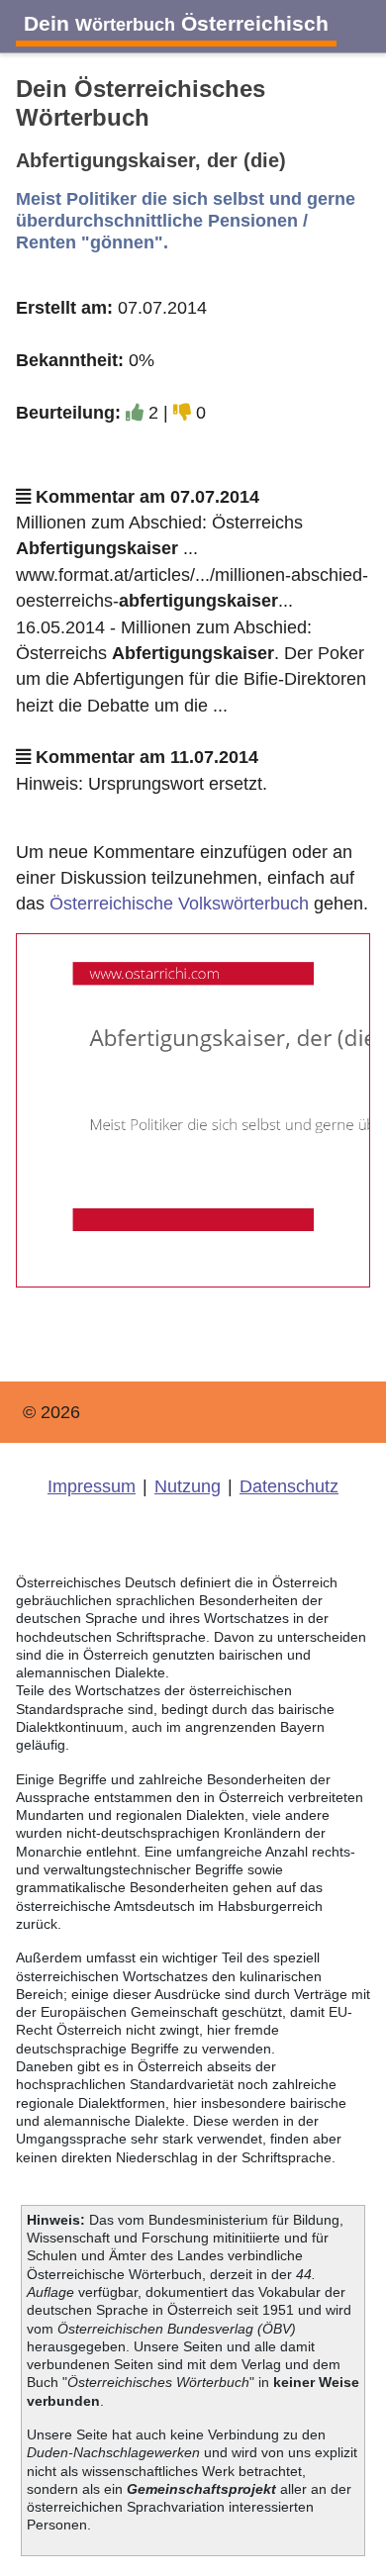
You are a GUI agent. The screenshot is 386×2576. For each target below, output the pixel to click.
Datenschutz (289, 1486)
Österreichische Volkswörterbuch (179, 904)
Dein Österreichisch (176, 23)
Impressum (92, 1486)
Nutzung (188, 1486)
